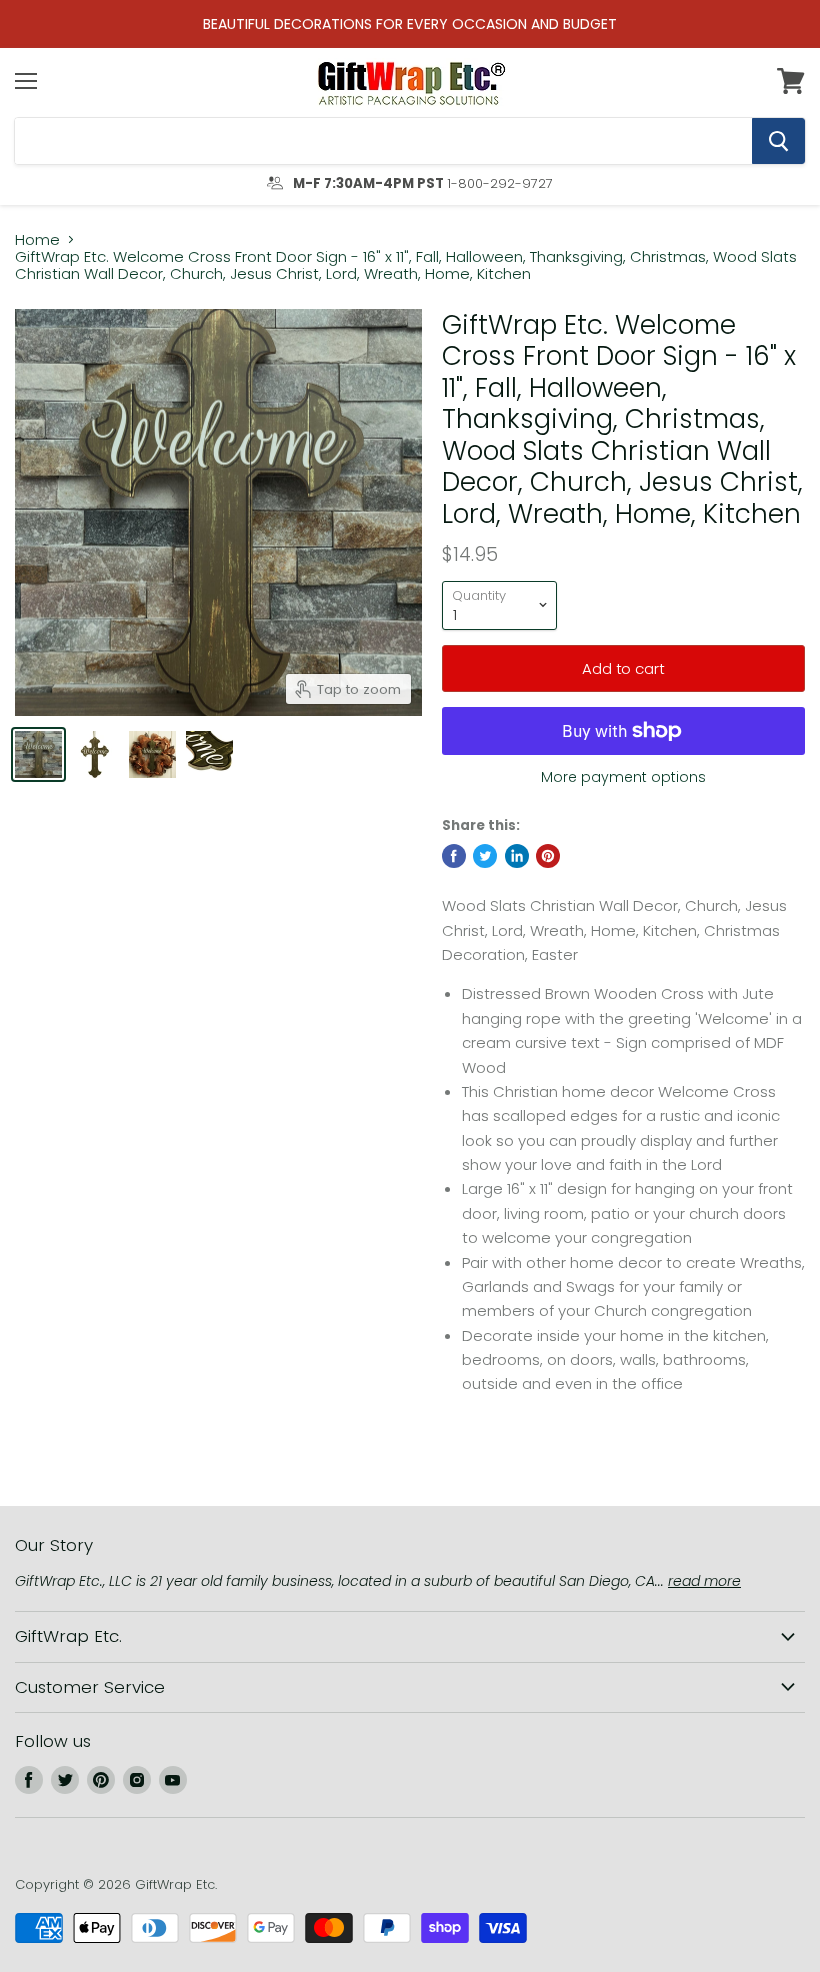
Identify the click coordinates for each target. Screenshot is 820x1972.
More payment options (623, 777)
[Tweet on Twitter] (485, 856)
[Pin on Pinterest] (548, 856)
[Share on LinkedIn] (517, 856)
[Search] (778, 141)
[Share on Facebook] (454, 856)
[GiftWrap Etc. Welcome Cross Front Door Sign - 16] (38, 754)
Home (37, 239)
